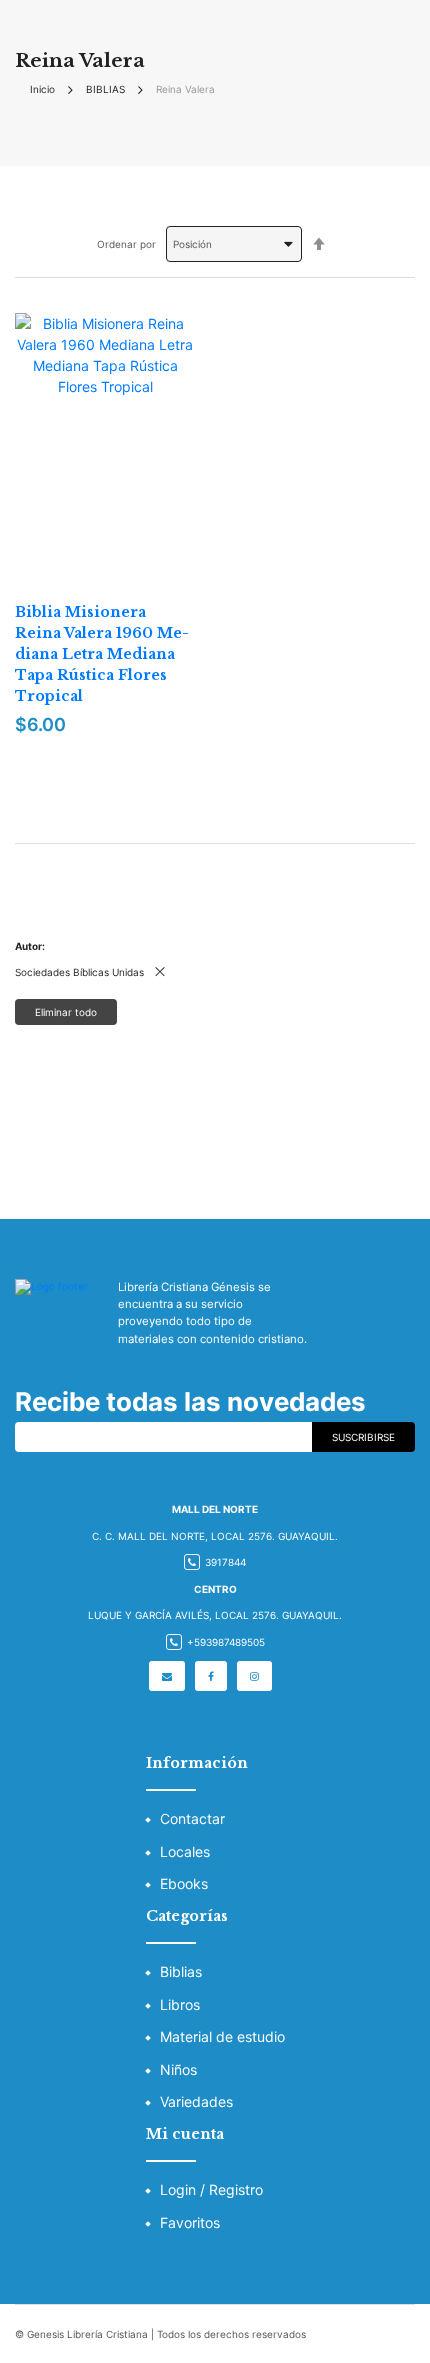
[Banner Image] (215, 1121)
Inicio (42, 89)
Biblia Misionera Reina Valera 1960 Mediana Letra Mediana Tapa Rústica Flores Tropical (102, 654)
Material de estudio (222, 2036)
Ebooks (184, 1883)
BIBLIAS (105, 89)
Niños (178, 2069)
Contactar (192, 1818)
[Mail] (167, 1676)
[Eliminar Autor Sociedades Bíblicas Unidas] (160, 972)
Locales (185, 1851)
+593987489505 (226, 1642)
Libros (180, 2004)
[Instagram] (254, 1676)
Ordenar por (126, 244)
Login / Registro (211, 2189)
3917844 (225, 1562)
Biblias (181, 1971)
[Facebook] (211, 1676)
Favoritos (190, 2222)
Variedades (196, 2101)
